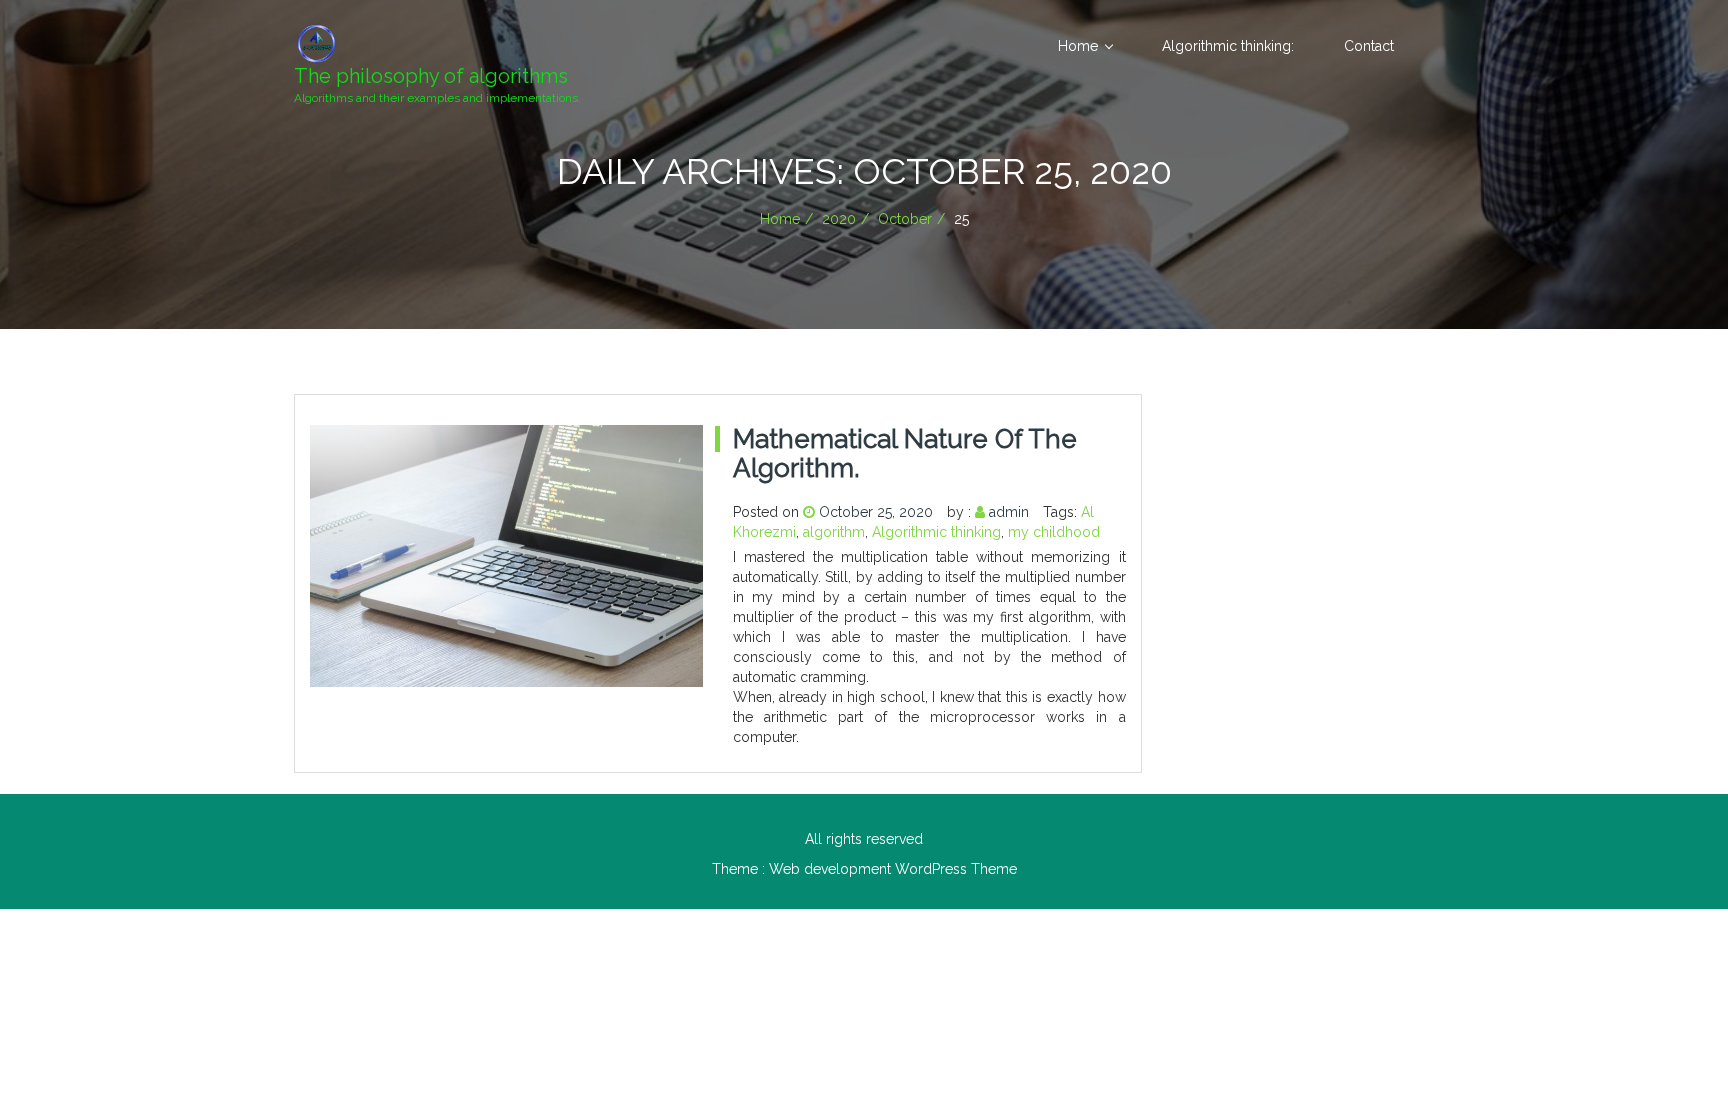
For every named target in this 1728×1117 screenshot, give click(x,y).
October (905, 219)
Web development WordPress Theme (893, 869)
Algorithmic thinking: (1228, 46)
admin (1009, 512)
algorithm (834, 532)
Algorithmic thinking (936, 532)
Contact (1369, 46)
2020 (839, 219)
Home (1078, 46)
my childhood (1054, 532)
